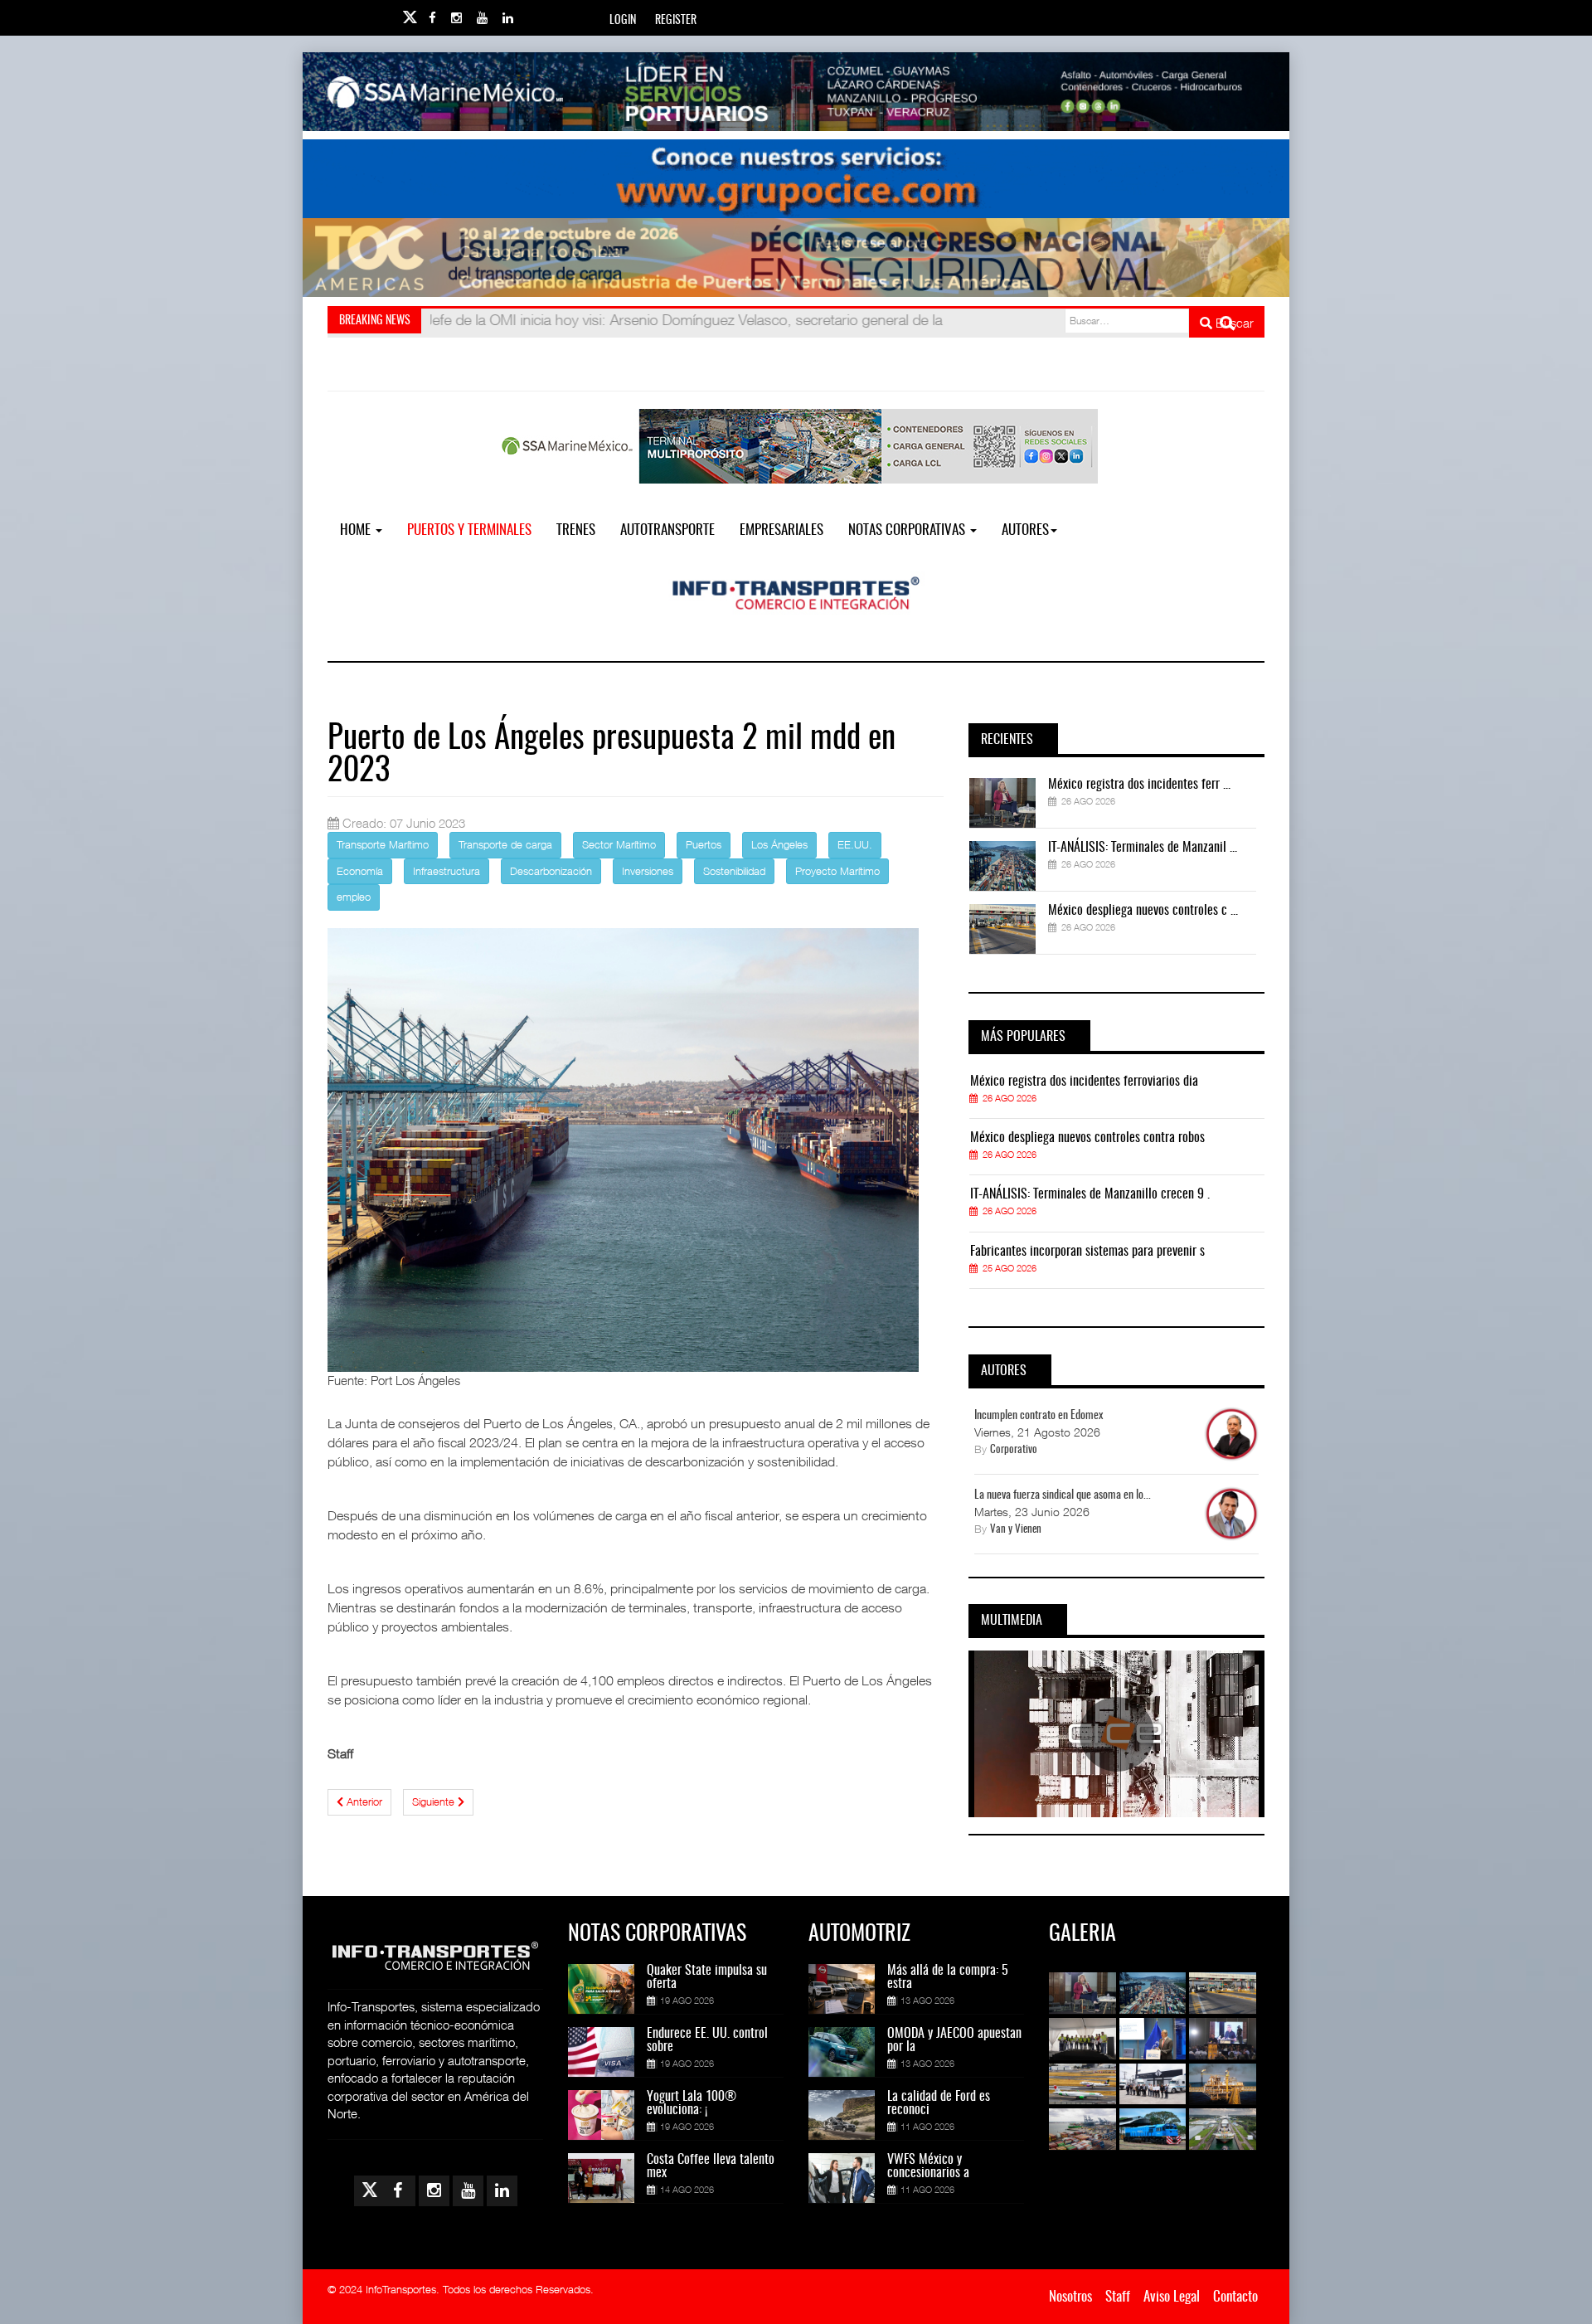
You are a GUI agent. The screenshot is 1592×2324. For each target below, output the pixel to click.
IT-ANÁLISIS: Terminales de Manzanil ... (1143, 848)
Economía (360, 871)
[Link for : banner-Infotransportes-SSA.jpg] (796, 92)
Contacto (1235, 2297)
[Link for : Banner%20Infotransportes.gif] (796, 179)
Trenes (576, 530)
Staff (1118, 2297)
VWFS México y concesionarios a (928, 2166)
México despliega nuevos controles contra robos (1087, 1138)
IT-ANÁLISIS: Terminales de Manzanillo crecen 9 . (1090, 1194)
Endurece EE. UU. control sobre (707, 2040)
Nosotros (1070, 2297)
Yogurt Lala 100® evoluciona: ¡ (692, 2103)
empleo (354, 897)
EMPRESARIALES (781, 530)
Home (357, 530)
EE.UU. (855, 844)
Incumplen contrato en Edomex (1039, 1416)
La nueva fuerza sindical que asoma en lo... (1063, 1495)
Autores (1025, 530)
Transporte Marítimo (383, 844)
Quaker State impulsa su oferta (707, 1977)
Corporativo (1014, 1450)
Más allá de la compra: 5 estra (948, 1977)
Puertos (704, 844)
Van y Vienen (1016, 1530)
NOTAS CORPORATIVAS (908, 530)
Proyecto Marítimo (837, 871)
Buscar (1233, 323)
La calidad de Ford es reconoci (939, 2103)
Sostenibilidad (734, 871)
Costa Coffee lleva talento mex (711, 2166)
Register (676, 21)
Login (623, 21)
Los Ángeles (779, 844)
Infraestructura (447, 871)
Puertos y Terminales (469, 530)
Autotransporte (667, 530)
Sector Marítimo (619, 844)
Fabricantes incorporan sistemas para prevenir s (1087, 1252)
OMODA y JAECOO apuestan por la (954, 2040)
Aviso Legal (1172, 2297)
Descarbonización (551, 871)
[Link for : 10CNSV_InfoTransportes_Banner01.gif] (796, 258)
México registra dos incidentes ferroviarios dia (1084, 1082)
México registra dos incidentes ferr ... (1139, 785)
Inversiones (648, 871)
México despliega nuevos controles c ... (1143, 911)
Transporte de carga (505, 844)
